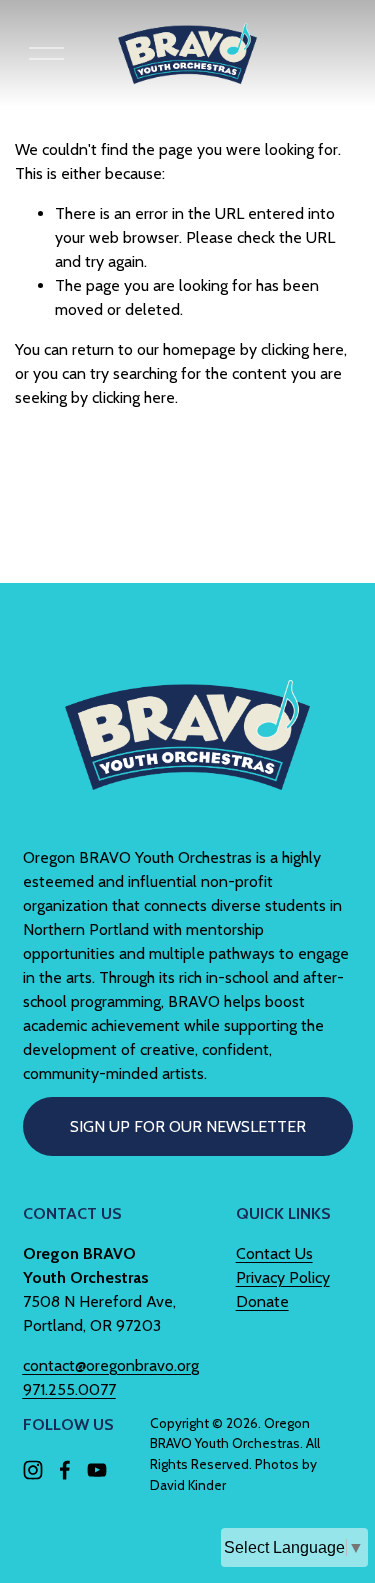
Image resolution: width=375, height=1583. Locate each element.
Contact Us (274, 1253)
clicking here (302, 349)
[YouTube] (97, 1470)
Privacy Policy (283, 1277)
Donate (262, 1301)
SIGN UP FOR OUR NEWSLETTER (188, 1126)
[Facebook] (65, 1470)
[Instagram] (33, 1470)
